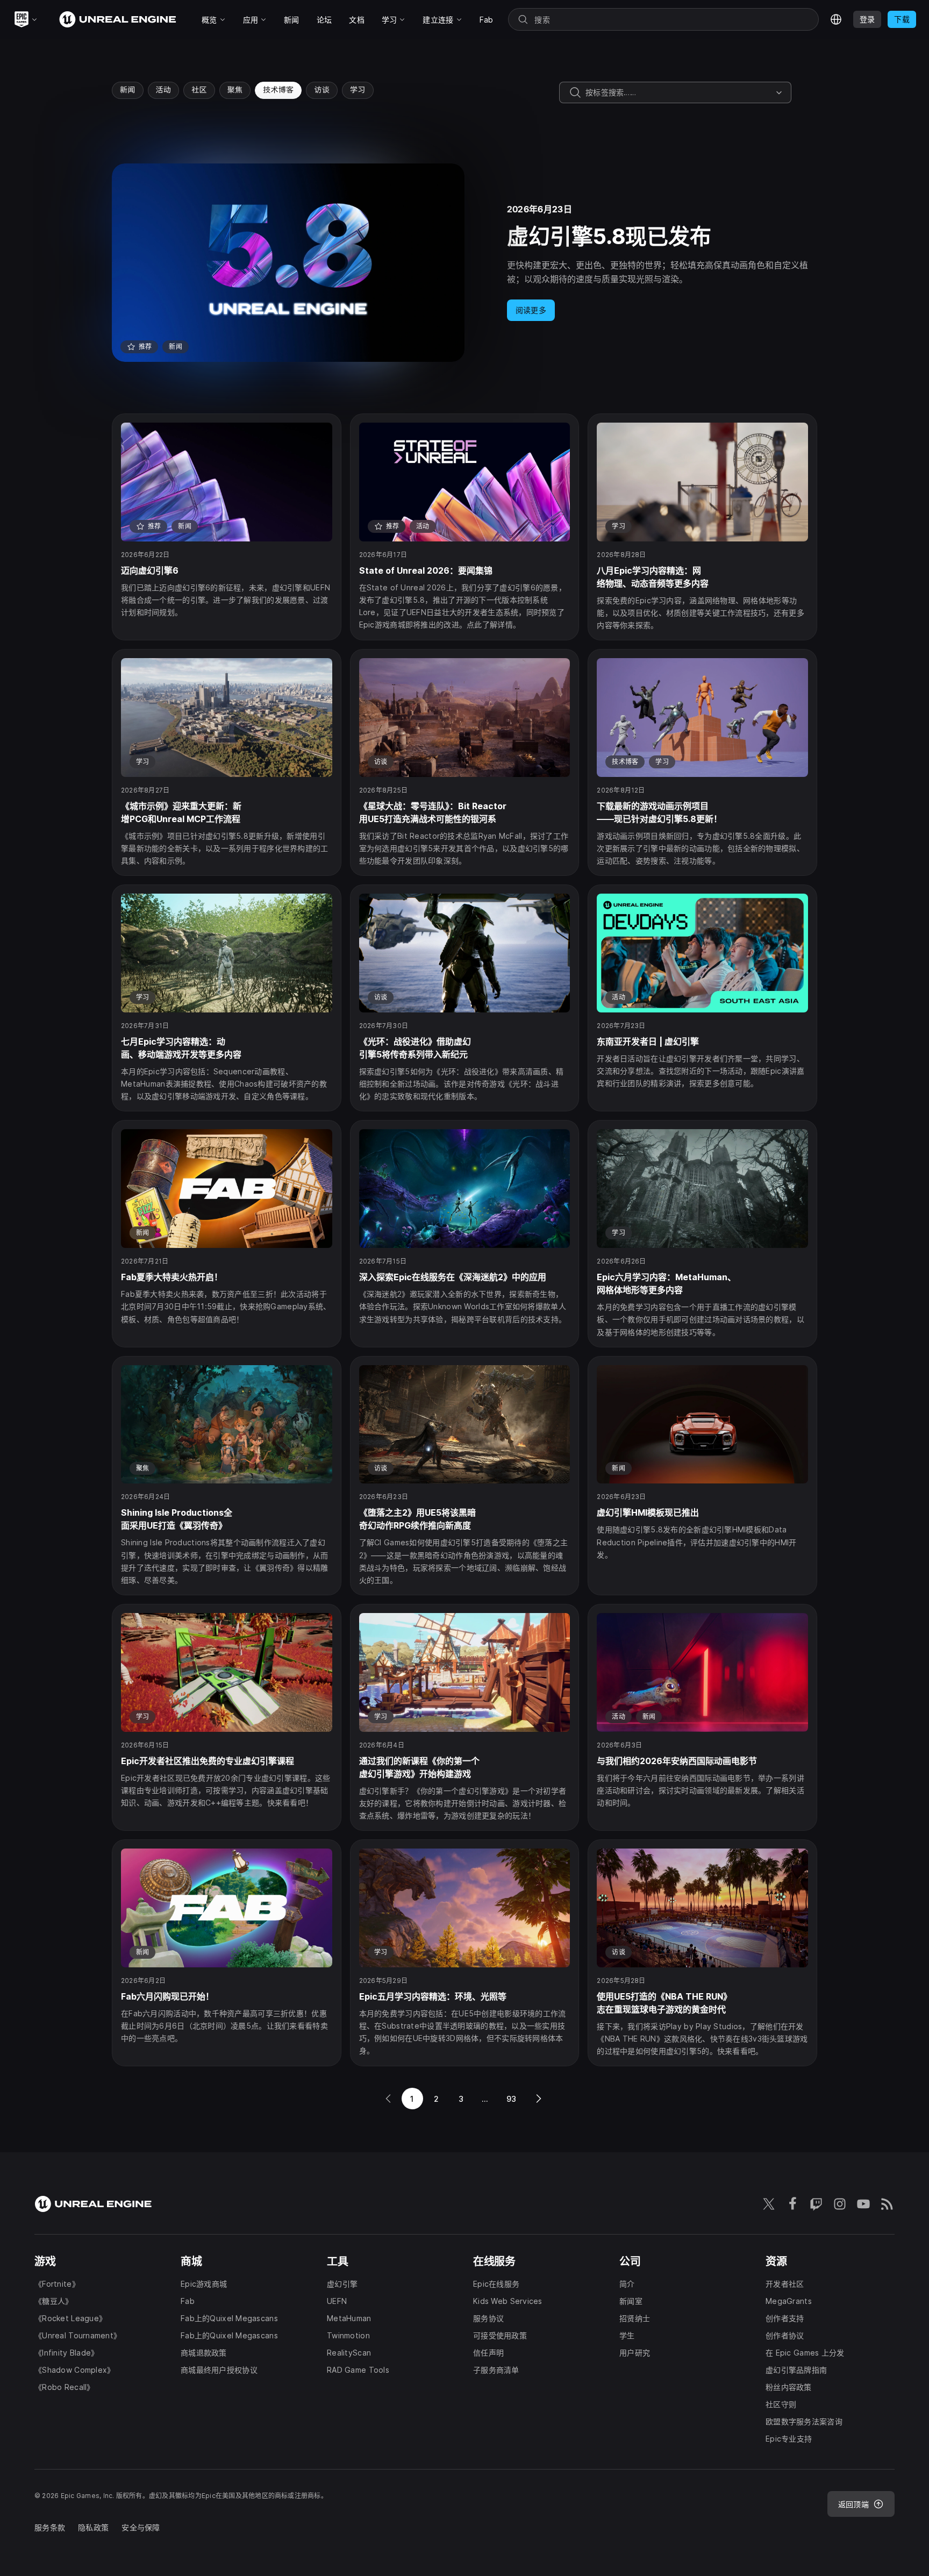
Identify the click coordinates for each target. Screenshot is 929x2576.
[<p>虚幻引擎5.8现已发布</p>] (464, 263)
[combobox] (678, 92)
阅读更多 (531, 310)
